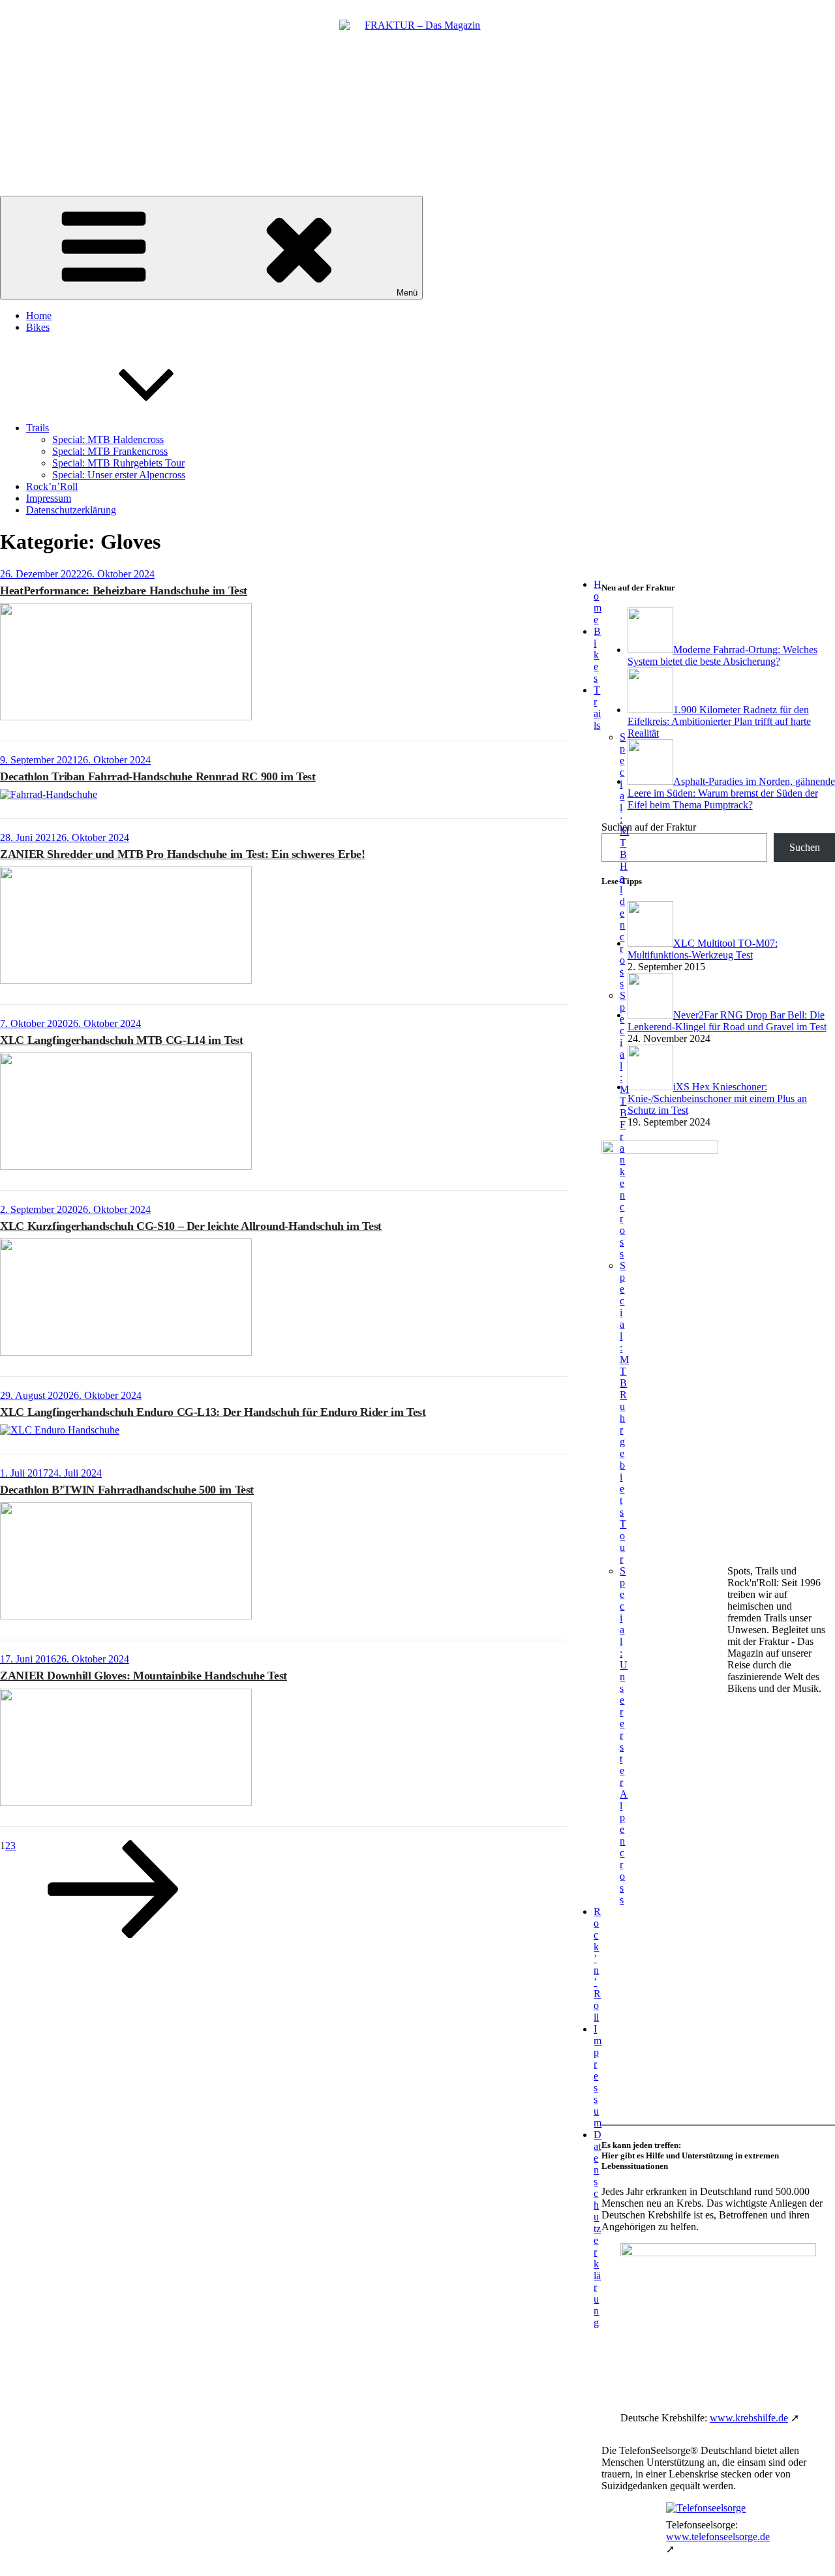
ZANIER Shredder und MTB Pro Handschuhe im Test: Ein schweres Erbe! (183, 854)
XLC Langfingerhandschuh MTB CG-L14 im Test (122, 1040)
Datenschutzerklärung (71, 510)
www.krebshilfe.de (749, 2418)
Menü (407, 293)
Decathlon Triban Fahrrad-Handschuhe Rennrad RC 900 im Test (158, 776)
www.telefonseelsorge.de (718, 2537)
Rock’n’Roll (52, 486)
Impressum (49, 498)
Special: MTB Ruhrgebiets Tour (118, 463)
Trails (38, 428)
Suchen (805, 847)
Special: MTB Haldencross (108, 439)
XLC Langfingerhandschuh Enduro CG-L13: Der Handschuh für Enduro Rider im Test (213, 1412)
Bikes (38, 327)
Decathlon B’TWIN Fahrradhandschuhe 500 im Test (127, 1490)
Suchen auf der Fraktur (649, 827)
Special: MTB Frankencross (110, 451)
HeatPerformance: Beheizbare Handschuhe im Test (124, 590)
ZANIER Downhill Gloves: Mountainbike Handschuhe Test (144, 1676)
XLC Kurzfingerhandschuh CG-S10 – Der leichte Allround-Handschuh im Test (191, 1226)
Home (39, 315)
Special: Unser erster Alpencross (119, 475)
